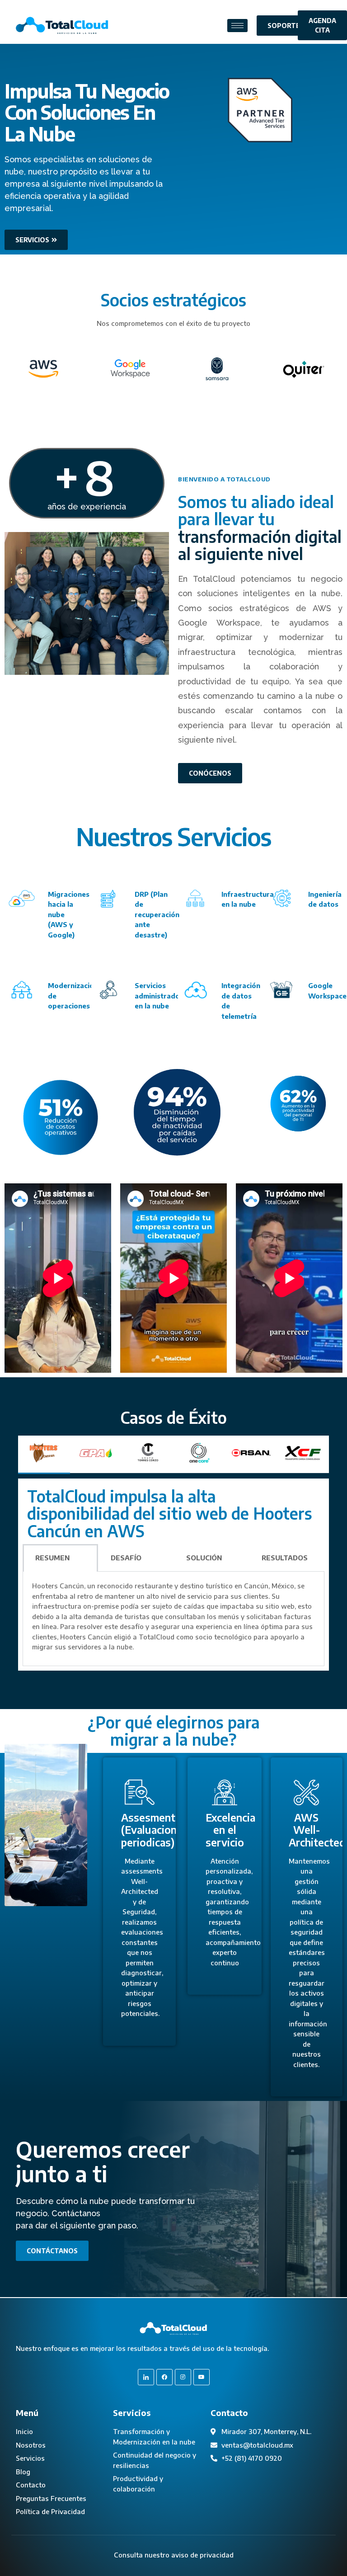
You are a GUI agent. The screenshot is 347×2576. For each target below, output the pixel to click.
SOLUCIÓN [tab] (204, 1558)
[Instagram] (183, 2377)
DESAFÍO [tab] (126, 1558)
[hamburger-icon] (237, 26)
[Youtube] (202, 2377)
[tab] (44, 1455)
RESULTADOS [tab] (285, 1558)
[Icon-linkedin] (146, 2377)
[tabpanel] (173, 1575)
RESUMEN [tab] (52, 1558)
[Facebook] (164, 2377)
